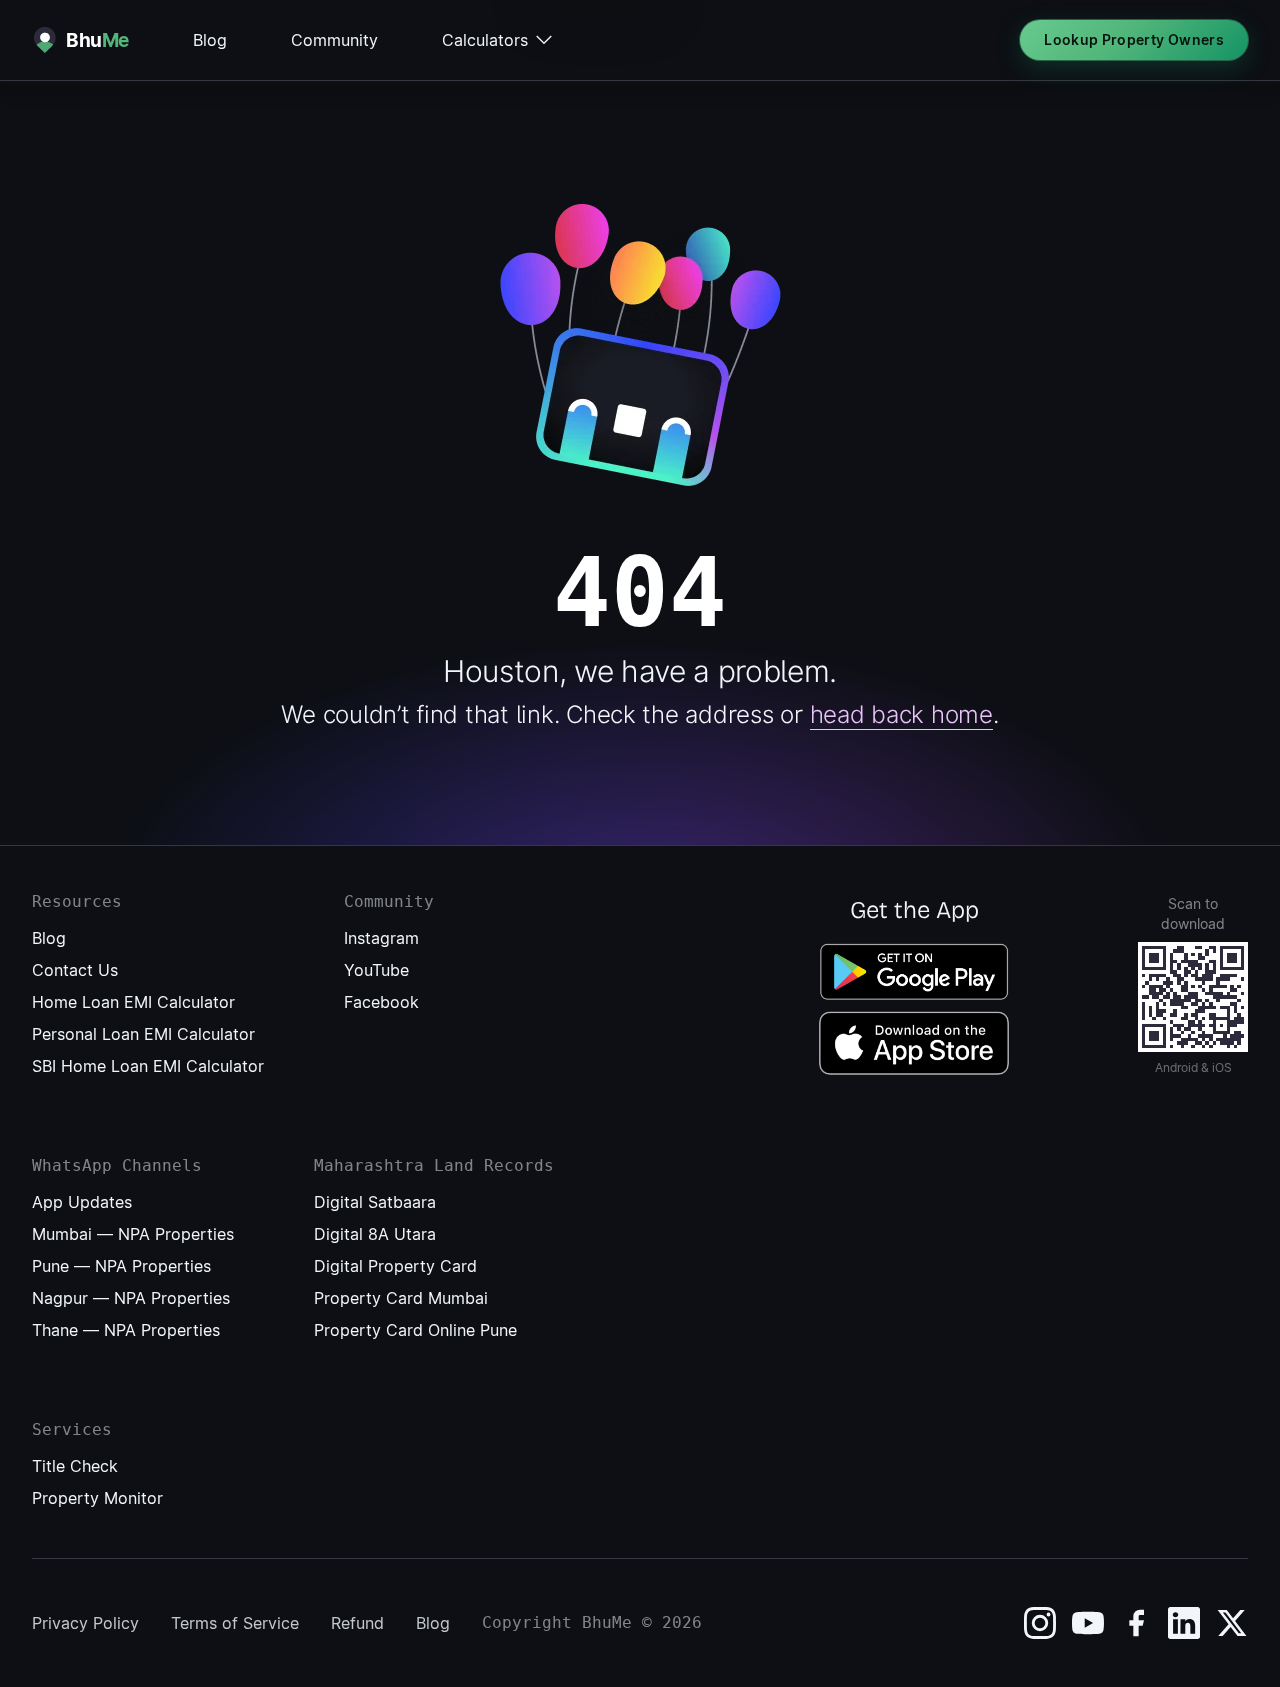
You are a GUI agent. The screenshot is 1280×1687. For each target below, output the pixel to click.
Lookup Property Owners (1134, 39)
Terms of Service (235, 1623)
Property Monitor (97, 1498)
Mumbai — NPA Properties (133, 1234)
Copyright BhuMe (557, 1622)
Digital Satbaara (375, 1202)
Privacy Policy (85, 1623)
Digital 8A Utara (375, 1234)
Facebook (381, 1002)
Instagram (381, 938)
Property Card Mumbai (401, 1298)
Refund (357, 1623)
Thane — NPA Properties (126, 1330)
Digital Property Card (395, 1266)
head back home (901, 714)
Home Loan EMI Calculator (133, 1002)
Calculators (485, 40)
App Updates (82, 1202)
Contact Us (75, 970)
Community (334, 40)
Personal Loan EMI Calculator (143, 1034)
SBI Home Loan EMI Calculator (148, 1066)
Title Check (75, 1466)
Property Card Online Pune (415, 1330)
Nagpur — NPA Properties (131, 1298)
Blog (210, 40)
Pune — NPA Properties (121, 1266)
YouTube (376, 970)
